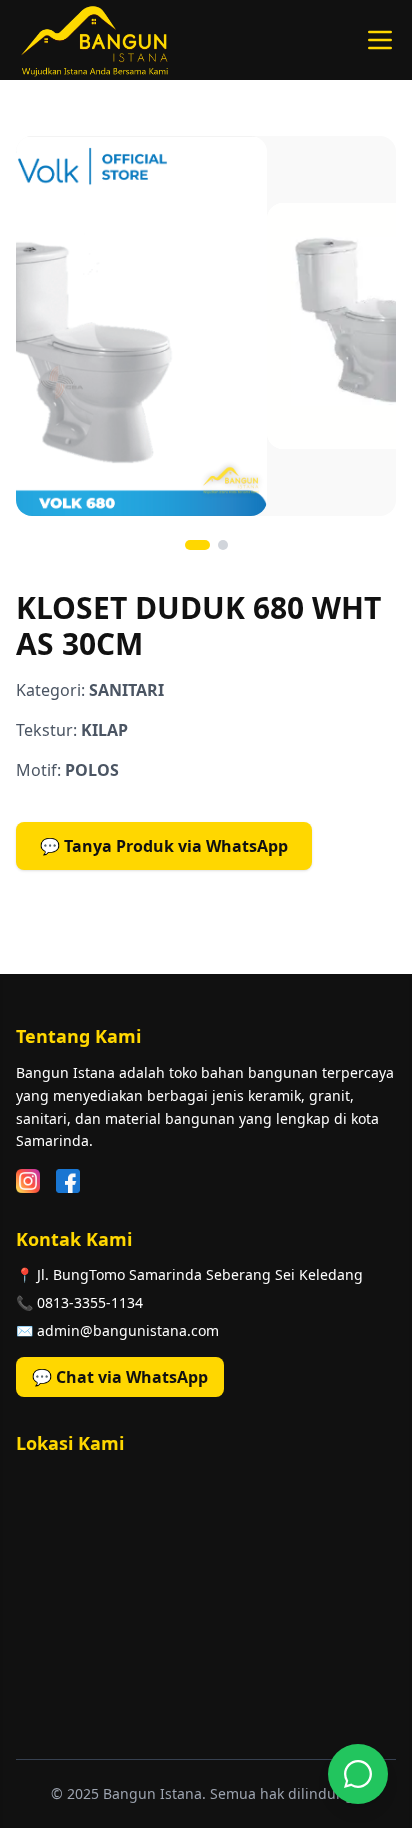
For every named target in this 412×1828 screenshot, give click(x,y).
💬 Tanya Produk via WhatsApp (164, 846)
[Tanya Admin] (358, 1774)
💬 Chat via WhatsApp (120, 1377)
